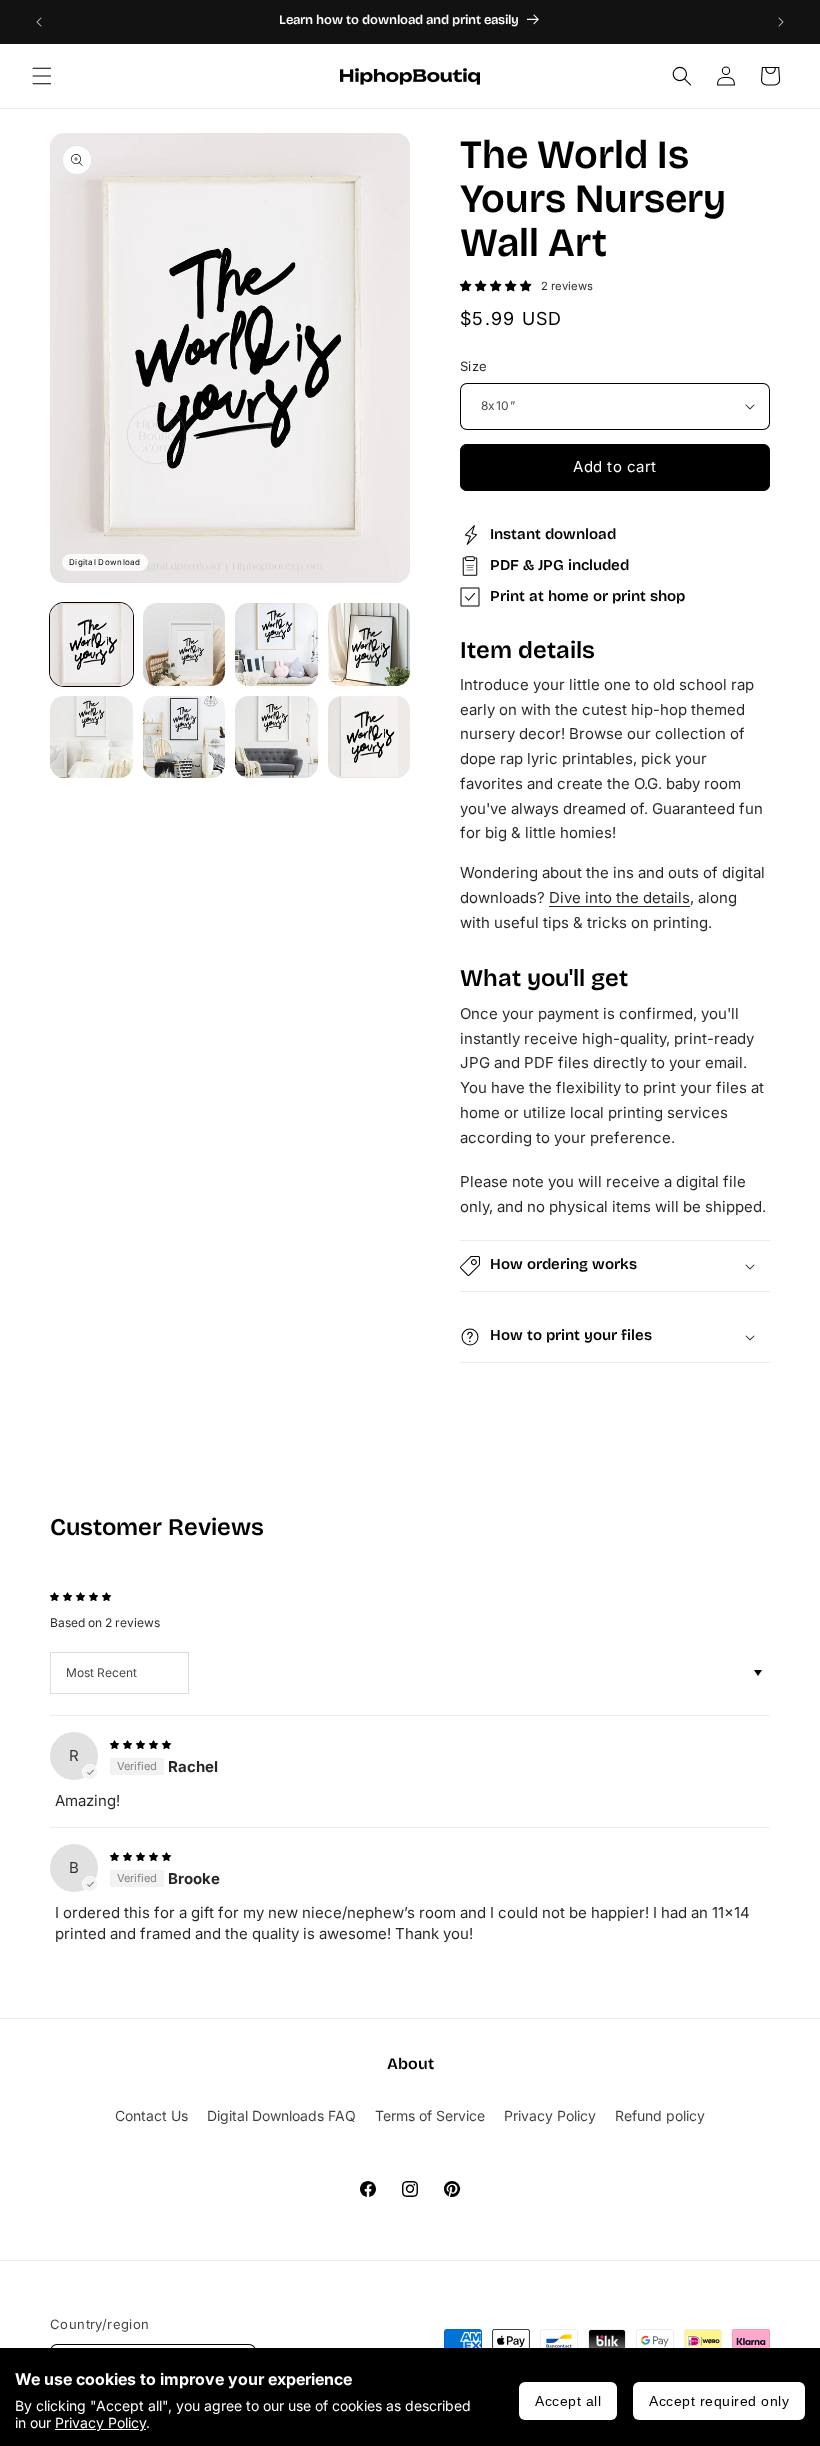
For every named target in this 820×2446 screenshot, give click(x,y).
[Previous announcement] (39, 22)
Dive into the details (619, 897)
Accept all (568, 2401)
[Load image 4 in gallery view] (369, 644)
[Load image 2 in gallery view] (184, 644)
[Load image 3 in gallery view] (276, 644)
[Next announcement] (781, 22)
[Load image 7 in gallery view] (276, 737)
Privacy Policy (100, 2422)
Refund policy (660, 2115)
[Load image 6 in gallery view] (184, 737)
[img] (140, 1742)
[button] (42, 76)
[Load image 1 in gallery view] (91, 644)
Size (474, 366)
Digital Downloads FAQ (281, 2115)
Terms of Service (430, 2115)
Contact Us (151, 2115)
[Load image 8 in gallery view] (369, 737)
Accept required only (719, 2401)
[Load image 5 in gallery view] (91, 737)
